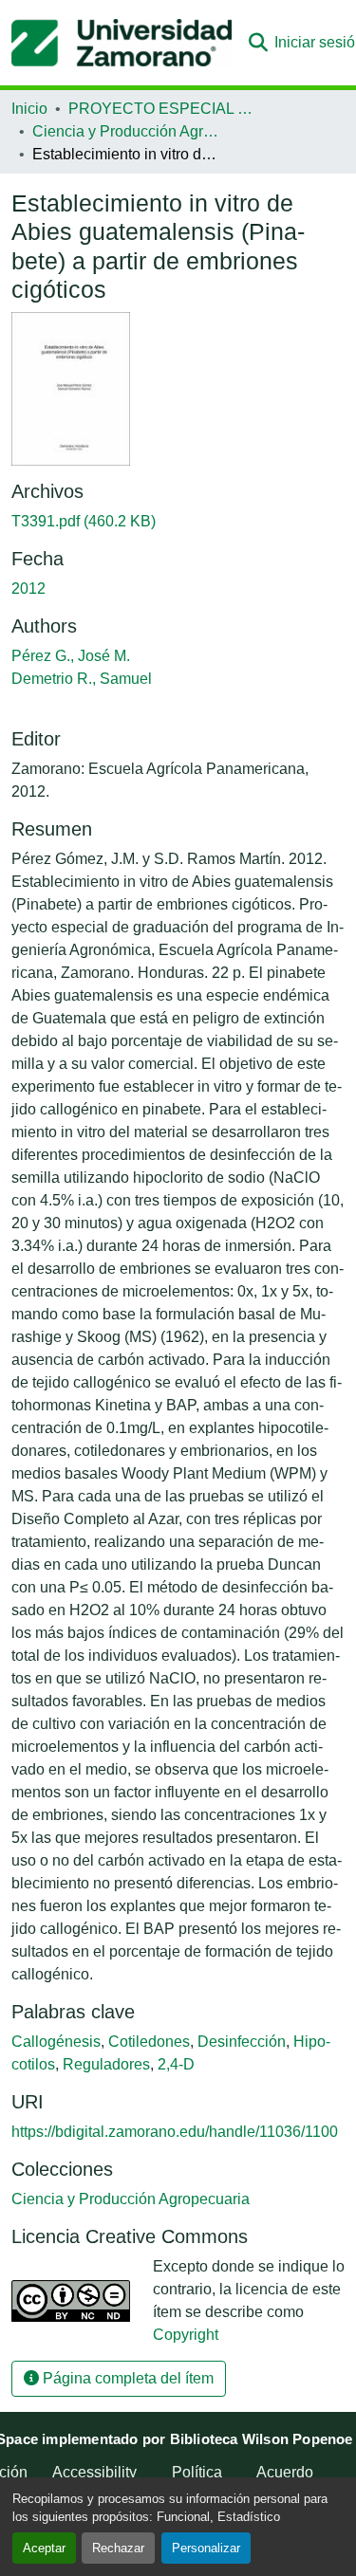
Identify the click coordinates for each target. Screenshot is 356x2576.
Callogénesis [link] (56, 2042)
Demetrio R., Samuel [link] (82, 679)
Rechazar (118, 2548)
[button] (122, 43)
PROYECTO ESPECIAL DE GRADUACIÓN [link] (163, 109)
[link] (178, 522)
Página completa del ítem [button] (126, 2378)
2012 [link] (28, 589)
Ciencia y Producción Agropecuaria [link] (127, 131)
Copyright (186, 2335)
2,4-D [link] (176, 2064)
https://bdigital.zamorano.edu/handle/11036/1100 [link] (175, 2132)
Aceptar (44, 2548)
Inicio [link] (29, 109)
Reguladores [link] (106, 2064)
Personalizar (206, 2548)
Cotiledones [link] (149, 2042)
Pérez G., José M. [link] (71, 656)
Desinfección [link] (242, 2042)
